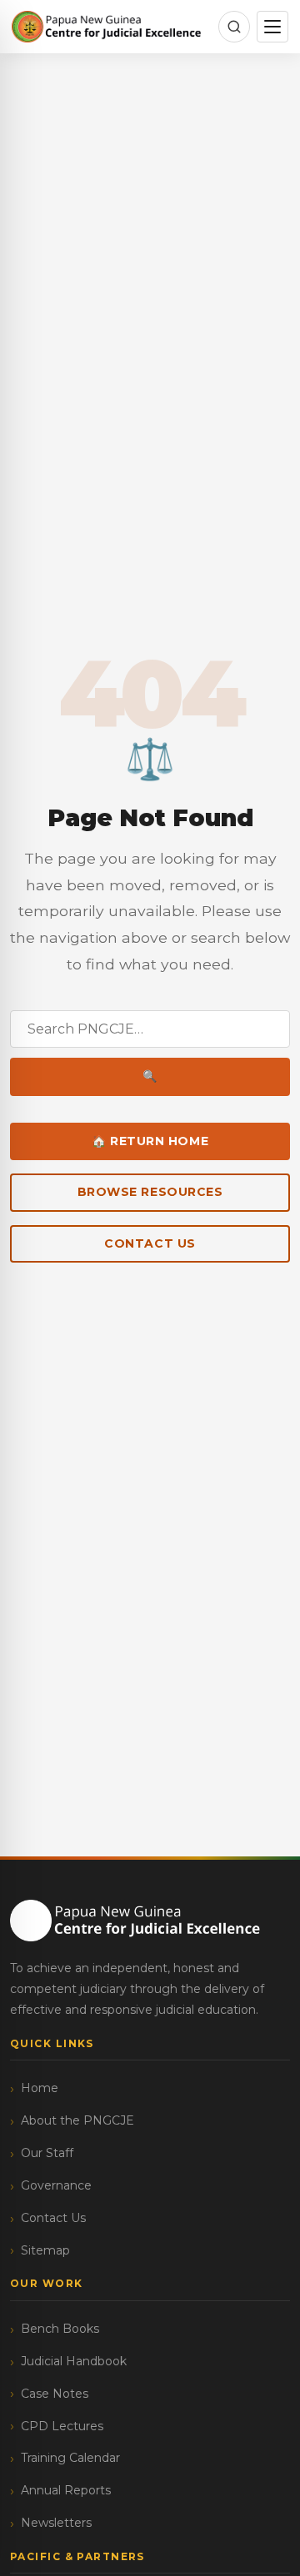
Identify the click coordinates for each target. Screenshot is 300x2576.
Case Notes (55, 2394)
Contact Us (150, 1243)
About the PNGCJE (77, 2120)
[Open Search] (234, 27)
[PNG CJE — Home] (107, 27)
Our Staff (47, 2153)
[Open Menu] (272, 27)
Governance (56, 2185)
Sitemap (45, 2250)
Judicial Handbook (74, 2361)
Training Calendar (70, 2458)
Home (40, 2088)
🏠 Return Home (150, 1141)
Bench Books (60, 2329)
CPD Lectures (62, 2426)
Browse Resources (150, 1192)
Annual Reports (66, 2490)
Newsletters (56, 2523)
